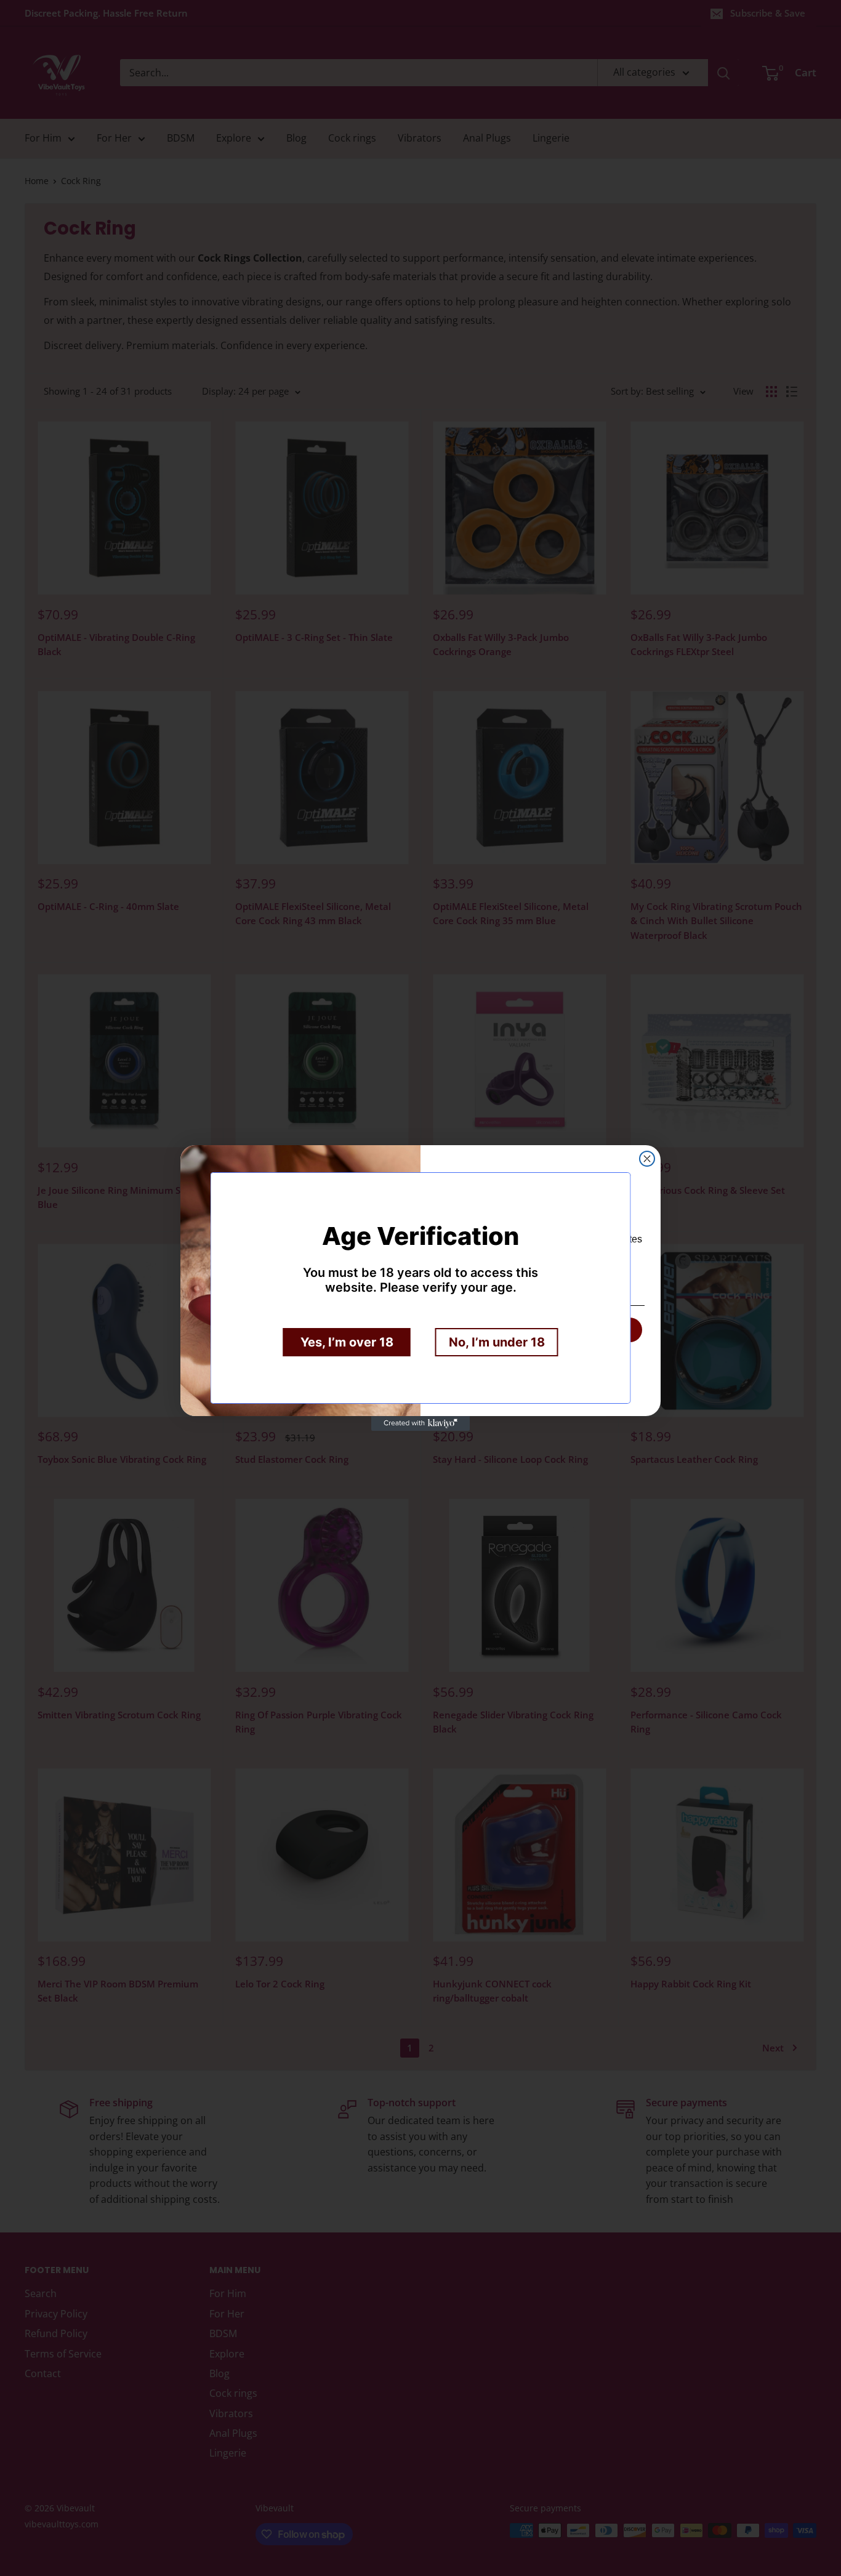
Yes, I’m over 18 (347, 1342)
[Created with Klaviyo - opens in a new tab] (420, 1423)
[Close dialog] (647, 1159)
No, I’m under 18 (497, 1342)
